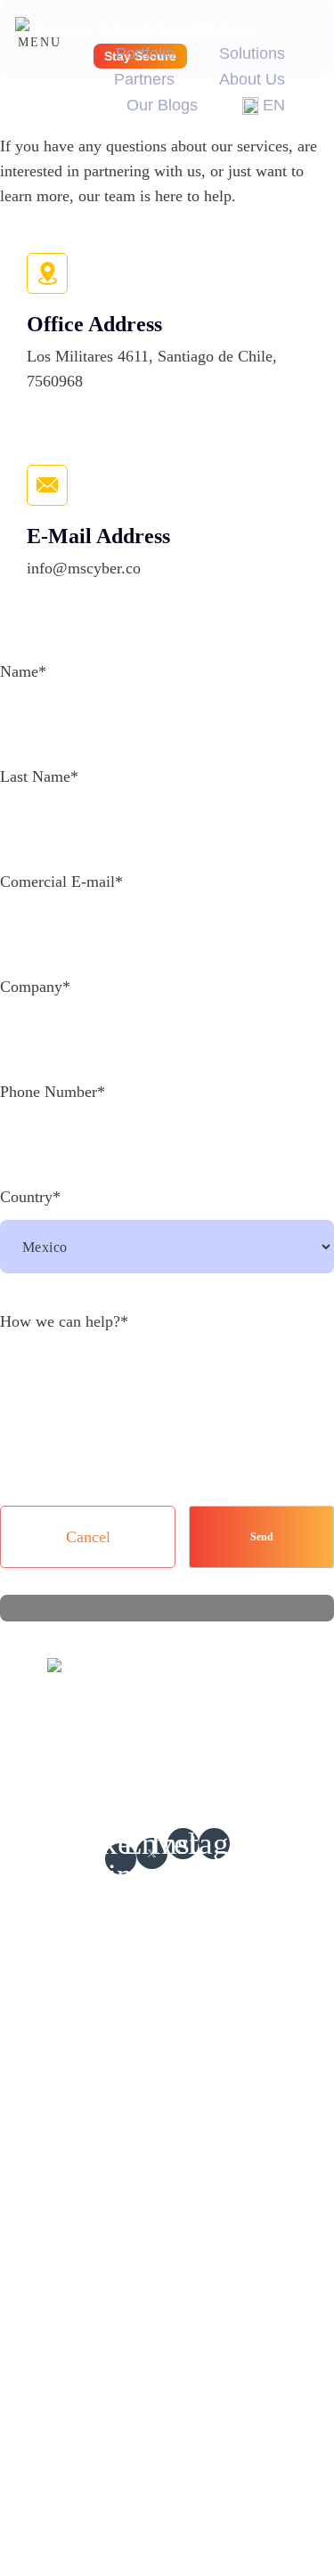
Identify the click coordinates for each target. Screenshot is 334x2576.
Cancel (88, 1537)
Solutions (252, 53)
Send (262, 1537)
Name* (23, 671)
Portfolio (145, 53)
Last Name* (39, 776)
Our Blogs (162, 105)
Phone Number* (53, 1092)
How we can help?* (64, 1321)
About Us (252, 79)
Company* (35, 987)
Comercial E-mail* (61, 882)
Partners (144, 79)
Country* (30, 1197)
